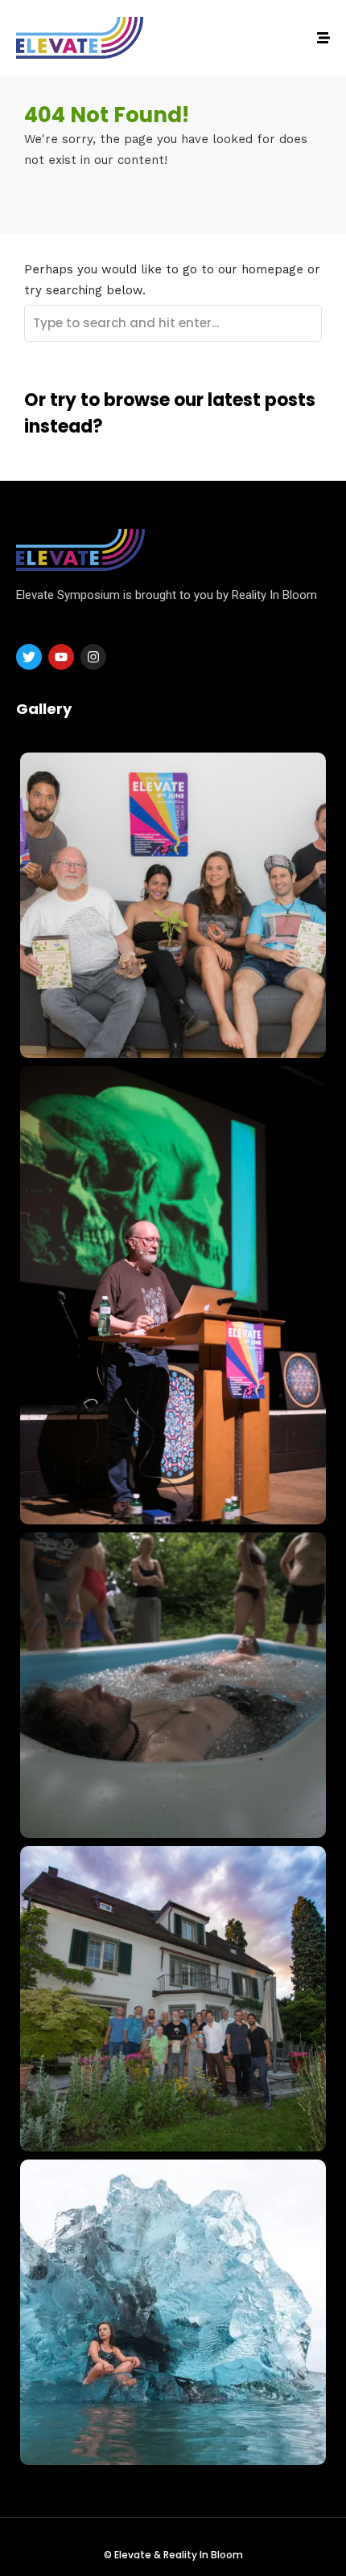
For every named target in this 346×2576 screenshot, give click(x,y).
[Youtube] (61, 657)
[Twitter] (29, 657)
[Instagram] (93, 657)
